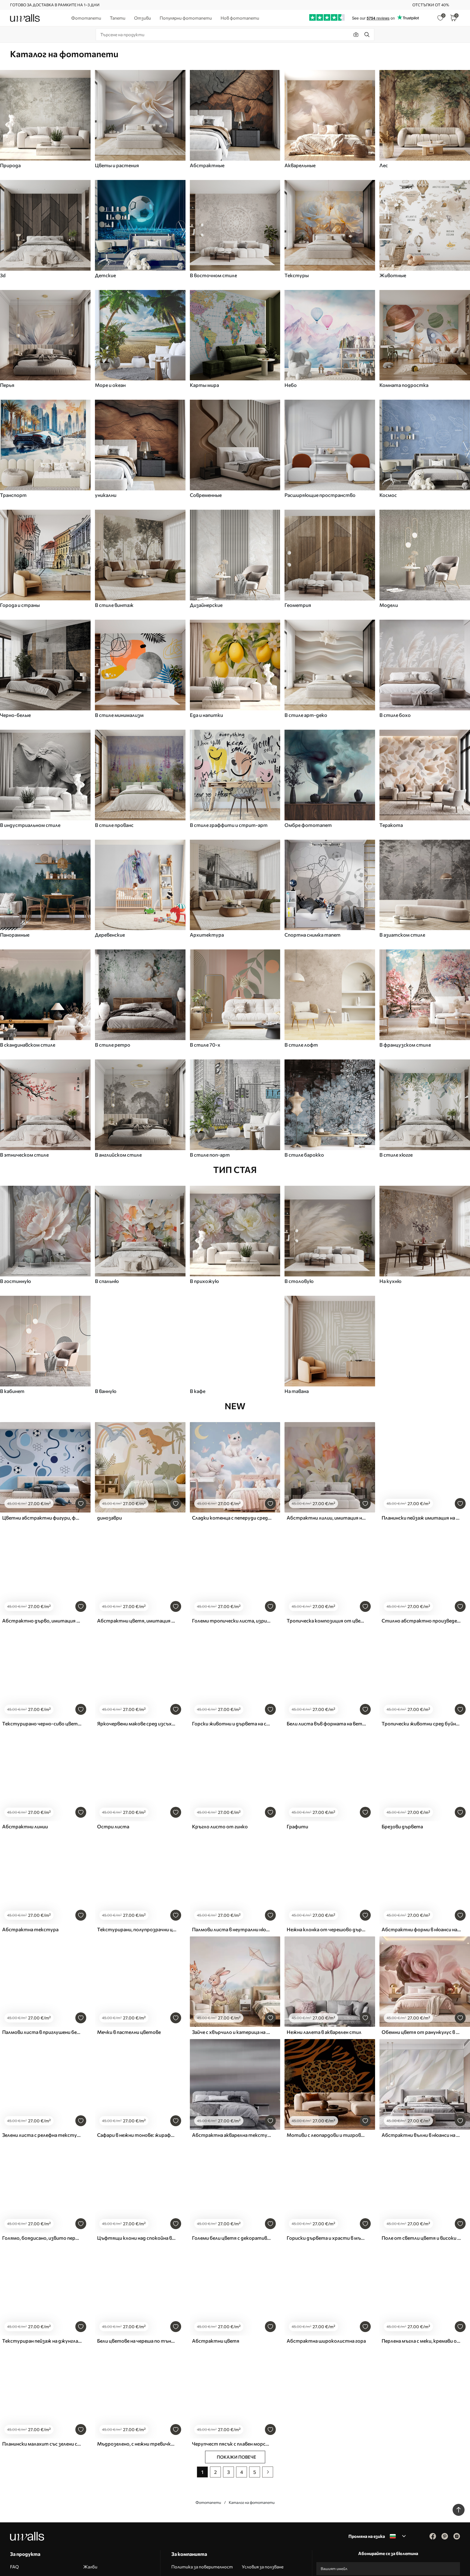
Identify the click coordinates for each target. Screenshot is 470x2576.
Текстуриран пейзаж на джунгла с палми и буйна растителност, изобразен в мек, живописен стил (42, 2341)
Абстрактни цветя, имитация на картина (137, 1621)
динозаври (109, 1518)
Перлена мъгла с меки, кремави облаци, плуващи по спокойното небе (421, 2341)
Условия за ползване (263, 2567)
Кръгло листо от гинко (220, 1826)
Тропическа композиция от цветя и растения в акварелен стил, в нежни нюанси (326, 1621)
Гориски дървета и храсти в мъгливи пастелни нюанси (326, 2238)
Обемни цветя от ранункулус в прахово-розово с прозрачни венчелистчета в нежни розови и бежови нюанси (421, 2032)
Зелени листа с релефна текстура (42, 2135)
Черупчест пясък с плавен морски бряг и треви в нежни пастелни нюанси (232, 2444)
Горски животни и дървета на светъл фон (232, 1724)
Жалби (90, 2567)
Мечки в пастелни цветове (129, 2032)
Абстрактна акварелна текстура (232, 2135)
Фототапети (208, 2502)
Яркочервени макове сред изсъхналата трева (137, 1724)
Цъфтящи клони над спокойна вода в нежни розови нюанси (137, 2238)
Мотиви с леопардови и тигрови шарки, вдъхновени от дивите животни (326, 2135)
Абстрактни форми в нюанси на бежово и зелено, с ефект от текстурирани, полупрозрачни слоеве (421, 1929)
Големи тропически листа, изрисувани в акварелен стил (232, 1621)
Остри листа (113, 1826)
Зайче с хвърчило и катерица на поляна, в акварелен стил (232, 2032)
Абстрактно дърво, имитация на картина (42, 1621)
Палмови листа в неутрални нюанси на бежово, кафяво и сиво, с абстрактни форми (232, 1929)
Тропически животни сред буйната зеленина (421, 1724)
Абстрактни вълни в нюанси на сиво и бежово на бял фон (421, 2135)
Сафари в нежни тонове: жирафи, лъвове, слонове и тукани (137, 2135)
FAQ (14, 2567)
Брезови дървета (402, 1826)
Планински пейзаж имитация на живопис (421, 1518)
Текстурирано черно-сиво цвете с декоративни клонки (42, 1724)
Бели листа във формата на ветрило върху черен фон (326, 1724)
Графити (297, 1826)
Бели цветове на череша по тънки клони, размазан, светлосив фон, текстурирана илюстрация (137, 2341)
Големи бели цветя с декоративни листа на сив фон (232, 2238)
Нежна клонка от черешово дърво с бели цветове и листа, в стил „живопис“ (326, 1929)
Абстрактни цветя (216, 2341)
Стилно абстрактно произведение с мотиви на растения (421, 1621)
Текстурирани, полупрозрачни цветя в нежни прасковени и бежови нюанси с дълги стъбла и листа (137, 1929)
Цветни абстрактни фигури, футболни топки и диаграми (42, 1518)
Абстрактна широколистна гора (326, 2341)
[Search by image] (356, 35)
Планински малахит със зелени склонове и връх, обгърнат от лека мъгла (42, 2444)
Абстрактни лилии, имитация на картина (326, 1518)
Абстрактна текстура (30, 1929)
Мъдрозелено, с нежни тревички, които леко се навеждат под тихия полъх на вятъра (137, 2444)
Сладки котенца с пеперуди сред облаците (232, 1518)
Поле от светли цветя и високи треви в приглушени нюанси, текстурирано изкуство (421, 2238)
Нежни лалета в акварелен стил (324, 2032)
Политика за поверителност (202, 2567)
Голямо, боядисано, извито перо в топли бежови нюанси (42, 2238)
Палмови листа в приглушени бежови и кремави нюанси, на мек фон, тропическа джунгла (42, 2032)
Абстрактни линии (25, 1826)
